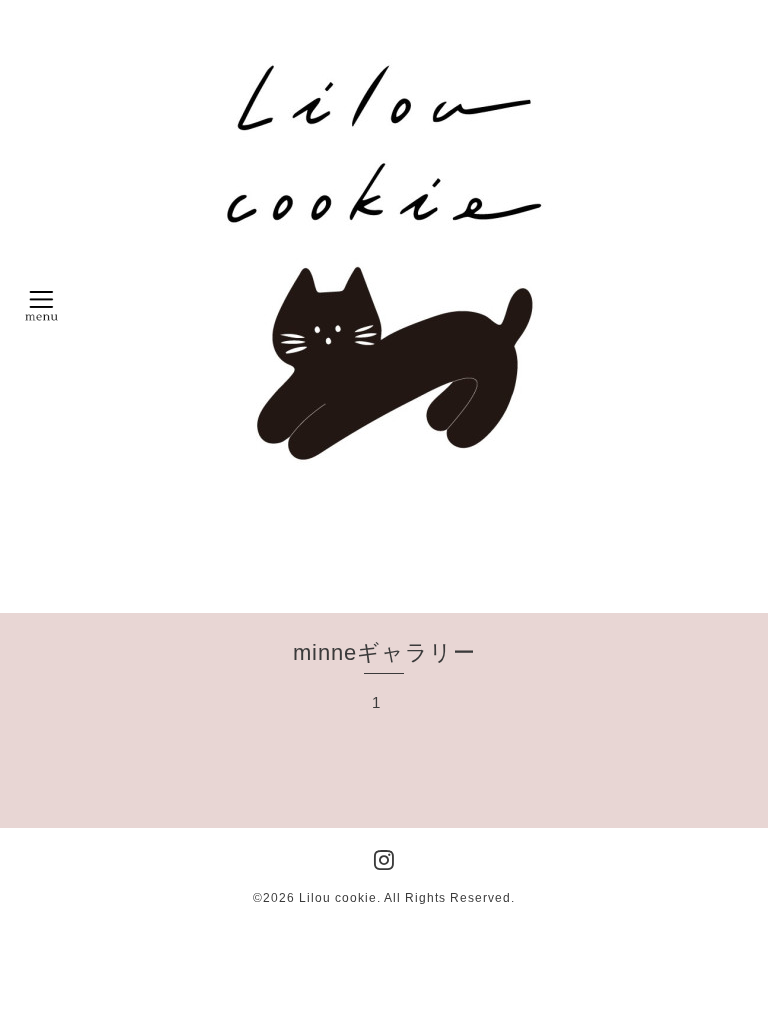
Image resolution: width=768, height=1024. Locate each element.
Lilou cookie (338, 898)
